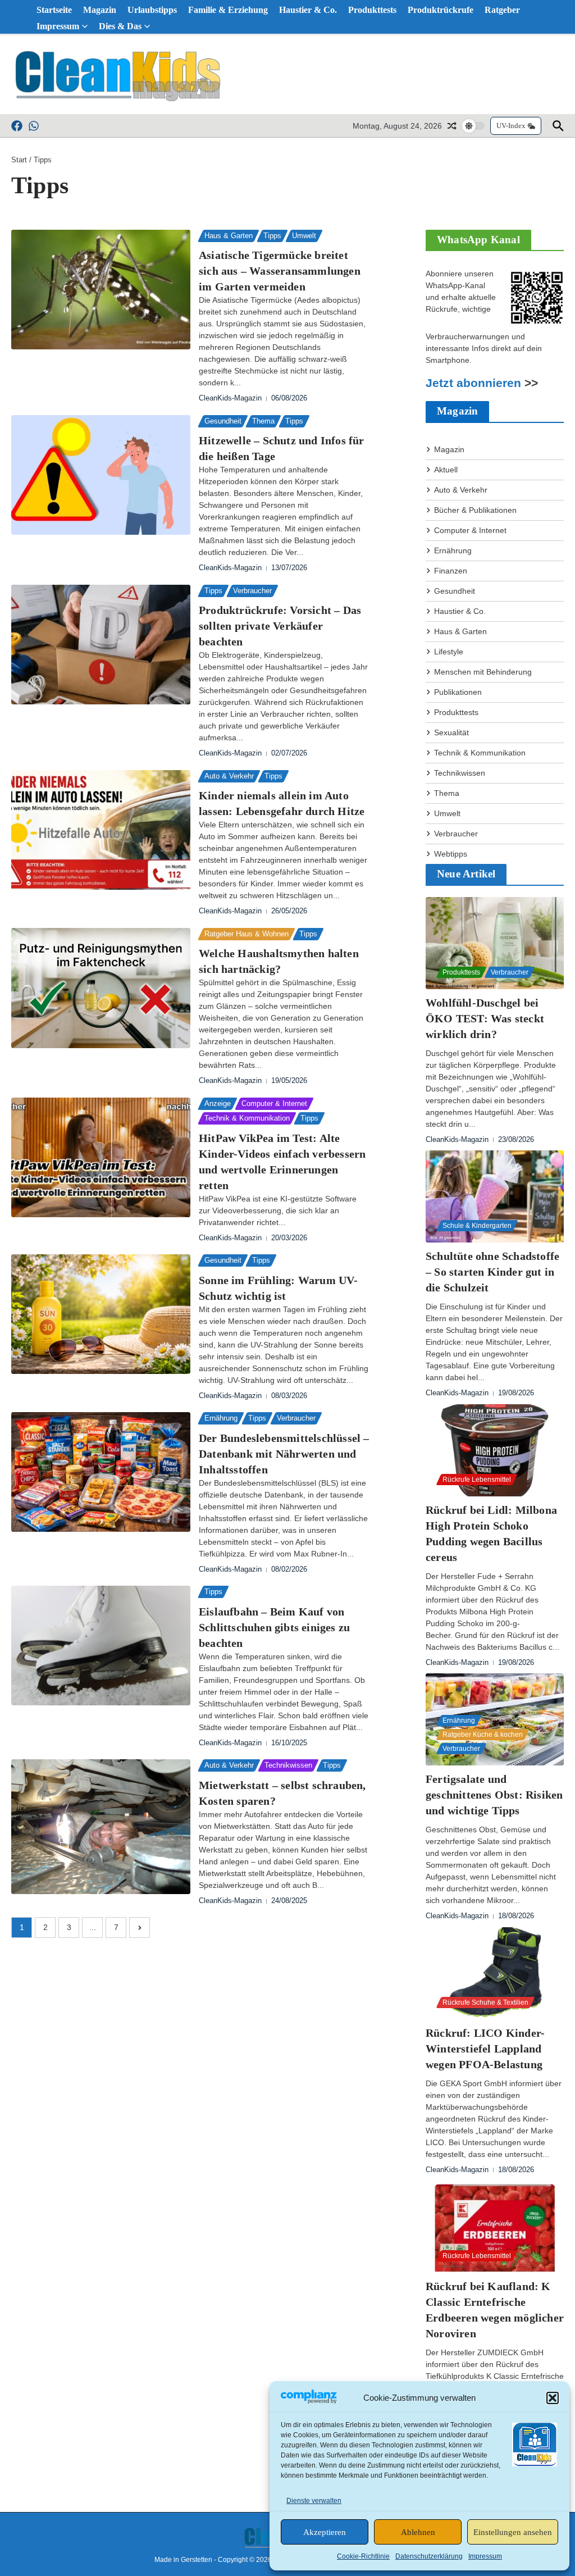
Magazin (100, 10)
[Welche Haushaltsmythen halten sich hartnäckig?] (101, 988)
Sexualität (451, 732)
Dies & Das (120, 26)
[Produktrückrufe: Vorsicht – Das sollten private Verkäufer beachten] (101, 645)
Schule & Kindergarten (477, 1226)
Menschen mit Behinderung (483, 672)
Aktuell (446, 470)
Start (19, 160)
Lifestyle (449, 652)
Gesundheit (223, 421)
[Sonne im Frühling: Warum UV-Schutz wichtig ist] (101, 1314)
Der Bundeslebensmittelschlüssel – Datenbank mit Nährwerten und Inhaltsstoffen (284, 1454)
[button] (553, 2398)
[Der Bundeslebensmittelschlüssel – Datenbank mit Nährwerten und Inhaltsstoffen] (101, 1472)
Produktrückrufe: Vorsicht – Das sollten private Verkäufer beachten (280, 626)
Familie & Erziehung (228, 10)
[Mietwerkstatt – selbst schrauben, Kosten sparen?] (101, 1826)
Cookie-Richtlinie (363, 2556)
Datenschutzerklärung (429, 2556)
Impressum (485, 2556)
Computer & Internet (274, 1103)
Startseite (54, 10)
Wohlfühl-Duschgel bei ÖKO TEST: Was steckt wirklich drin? (485, 1018)
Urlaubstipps (152, 10)
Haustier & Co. (308, 10)
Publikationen (458, 692)
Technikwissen (288, 1765)
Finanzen (451, 571)
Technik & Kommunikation (247, 1118)
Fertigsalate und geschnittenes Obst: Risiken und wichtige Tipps (494, 1795)
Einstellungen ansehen (513, 2532)
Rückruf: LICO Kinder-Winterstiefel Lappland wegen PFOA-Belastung (485, 2049)
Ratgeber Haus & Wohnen (247, 934)
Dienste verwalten (314, 2501)
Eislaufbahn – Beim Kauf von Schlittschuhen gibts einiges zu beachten (274, 1627)
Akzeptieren (325, 2532)
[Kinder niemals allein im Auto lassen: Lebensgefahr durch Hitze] (101, 830)
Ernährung (221, 1418)
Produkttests (372, 10)
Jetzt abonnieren (473, 383)
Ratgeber (502, 10)
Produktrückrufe (441, 10)
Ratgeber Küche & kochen (483, 1735)
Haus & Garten (229, 236)
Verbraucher (252, 591)
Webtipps (451, 854)
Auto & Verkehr (229, 776)
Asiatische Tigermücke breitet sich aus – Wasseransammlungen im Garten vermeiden (280, 271)
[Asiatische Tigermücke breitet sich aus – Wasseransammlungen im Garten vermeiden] (101, 290)
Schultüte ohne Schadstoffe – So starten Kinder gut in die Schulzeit (492, 1272)
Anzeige (218, 1103)
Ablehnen (418, 2532)
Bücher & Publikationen (475, 510)
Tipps (272, 236)
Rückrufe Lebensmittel (477, 1480)
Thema (263, 421)
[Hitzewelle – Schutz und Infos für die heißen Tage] (101, 475)
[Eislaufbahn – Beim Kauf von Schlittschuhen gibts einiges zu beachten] (101, 1646)
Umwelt (304, 236)
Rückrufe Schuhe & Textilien (485, 2002)
